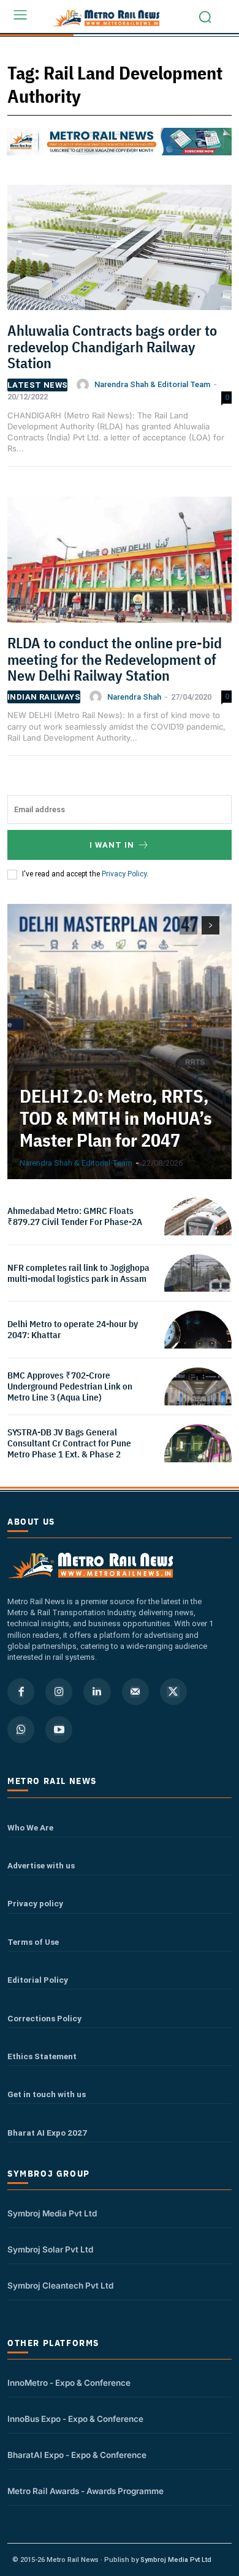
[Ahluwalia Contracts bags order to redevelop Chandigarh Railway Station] (120, 252)
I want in (112, 845)
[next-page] (211, 925)
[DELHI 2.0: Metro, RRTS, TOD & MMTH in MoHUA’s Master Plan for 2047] (120, 1042)
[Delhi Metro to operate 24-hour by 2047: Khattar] (198, 1344)
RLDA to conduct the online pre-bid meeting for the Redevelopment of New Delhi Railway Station (115, 659)
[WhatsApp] (21, 1730)
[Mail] (135, 1692)
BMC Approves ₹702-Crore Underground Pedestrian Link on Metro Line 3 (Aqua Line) (70, 1386)
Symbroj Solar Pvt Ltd (50, 2249)
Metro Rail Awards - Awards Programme (85, 2491)
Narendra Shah (134, 697)
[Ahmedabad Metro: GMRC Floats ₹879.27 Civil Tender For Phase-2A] (198, 1231)
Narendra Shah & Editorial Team (152, 384)
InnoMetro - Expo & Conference (69, 2383)
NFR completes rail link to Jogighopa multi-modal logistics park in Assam (78, 1273)
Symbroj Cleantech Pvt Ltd (60, 2285)
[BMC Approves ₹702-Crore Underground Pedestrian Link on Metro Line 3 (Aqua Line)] (198, 1401)
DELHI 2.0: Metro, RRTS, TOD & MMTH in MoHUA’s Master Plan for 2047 (116, 1118)
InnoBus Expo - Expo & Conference (75, 2419)
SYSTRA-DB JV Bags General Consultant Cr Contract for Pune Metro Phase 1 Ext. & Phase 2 (69, 1443)
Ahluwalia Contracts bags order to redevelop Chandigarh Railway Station (112, 346)
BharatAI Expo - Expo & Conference (77, 2455)
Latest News (37, 385)
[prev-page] (188, 925)
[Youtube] (59, 1730)
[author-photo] (85, 385)
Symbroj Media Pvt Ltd (52, 2213)
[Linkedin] (97, 1692)
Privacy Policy (124, 874)
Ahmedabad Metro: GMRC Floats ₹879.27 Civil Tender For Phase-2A (75, 1216)
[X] (173, 1692)
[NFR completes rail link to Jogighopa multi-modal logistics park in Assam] (198, 1288)
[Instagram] (59, 1692)
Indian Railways (44, 697)
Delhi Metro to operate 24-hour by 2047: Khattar (73, 1329)
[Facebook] (21, 1692)
